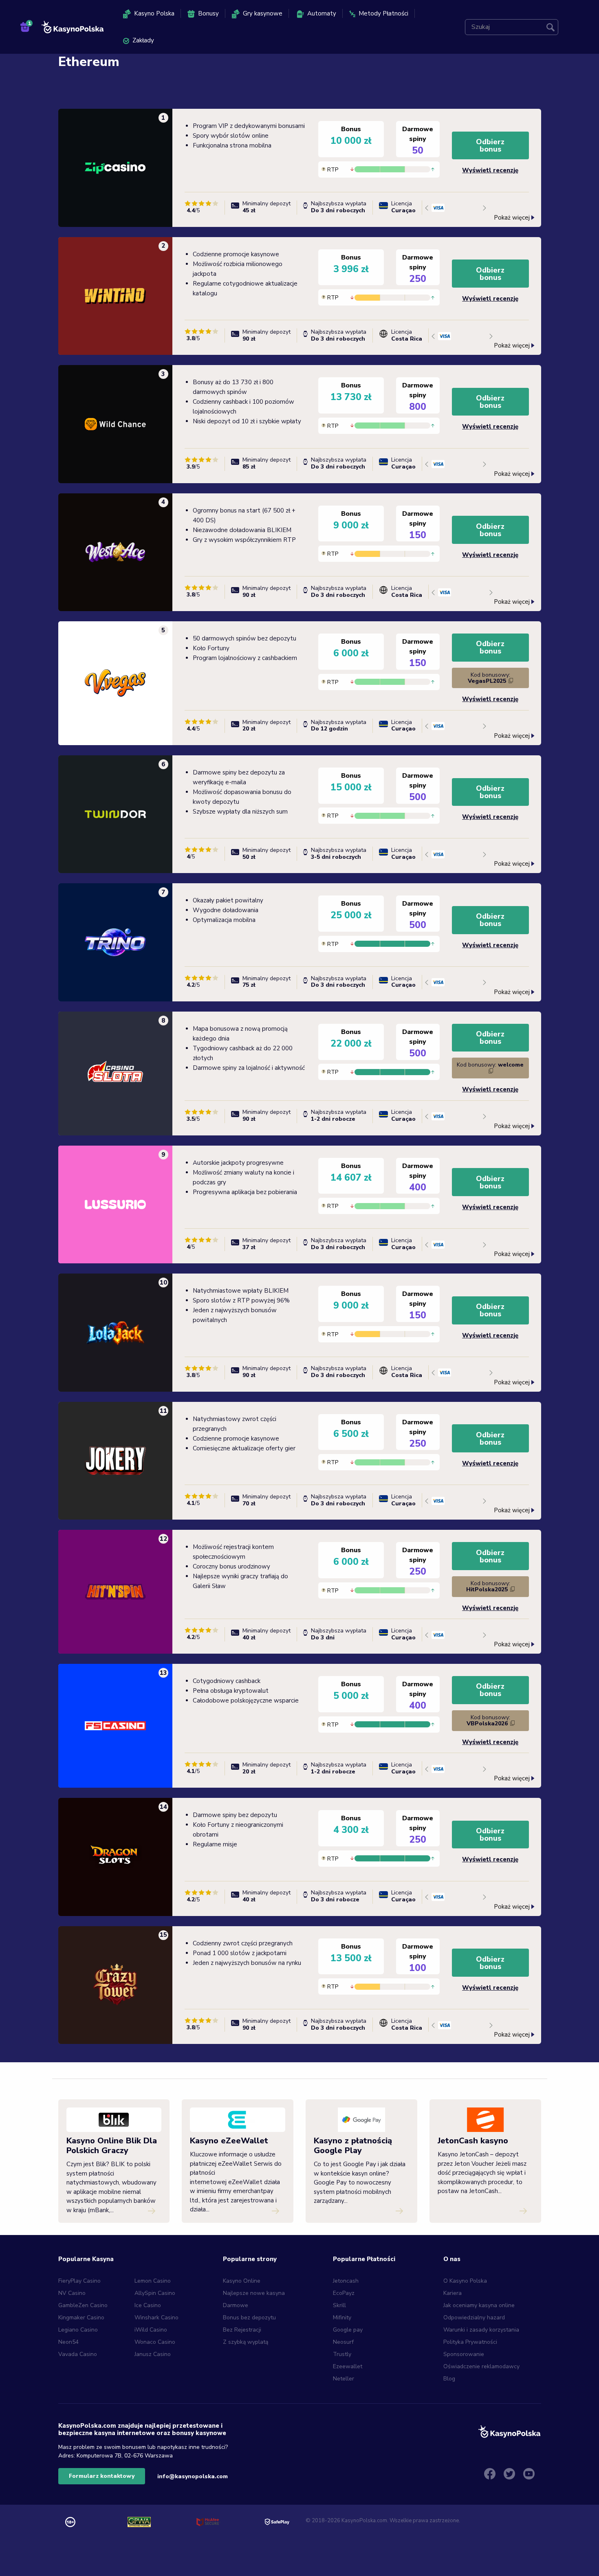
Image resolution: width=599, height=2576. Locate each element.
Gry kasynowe (263, 13)
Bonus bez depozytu (249, 2318)
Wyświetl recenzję (490, 170)
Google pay (348, 2330)
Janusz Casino (153, 2354)
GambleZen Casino (83, 2305)
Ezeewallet (348, 2366)
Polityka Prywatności (470, 2342)
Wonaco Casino (155, 2342)
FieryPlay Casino (79, 2281)
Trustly (342, 2354)
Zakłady (143, 40)
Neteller (344, 2379)
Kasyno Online (242, 2281)
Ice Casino (148, 2305)
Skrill (339, 2305)
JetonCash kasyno (473, 2141)
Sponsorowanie (464, 2354)
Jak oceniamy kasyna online (479, 2305)
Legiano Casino (78, 2330)
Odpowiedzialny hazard (474, 2318)
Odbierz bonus (490, 145)
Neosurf (343, 2342)
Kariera (453, 2293)
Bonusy (208, 13)
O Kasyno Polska (465, 2281)
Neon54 (68, 2342)
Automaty (322, 13)
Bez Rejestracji (242, 2330)
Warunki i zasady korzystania (482, 2330)
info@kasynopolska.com (193, 2476)
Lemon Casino (153, 2281)
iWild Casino (151, 2330)
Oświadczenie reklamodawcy (481, 2366)
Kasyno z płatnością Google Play (353, 2146)
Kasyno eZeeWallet (229, 2141)
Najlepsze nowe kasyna (254, 2293)
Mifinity (342, 2318)
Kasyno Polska (154, 13)
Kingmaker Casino (81, 2318)
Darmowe (236, 2305)
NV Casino (72, 2293)
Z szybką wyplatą (246, 2342)
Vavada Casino (78, 2354)
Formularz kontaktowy (102, 2476)
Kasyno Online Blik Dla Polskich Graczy (112, 2146)
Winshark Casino (156, 2318)
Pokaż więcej (512, 217)
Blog (449, 2379)
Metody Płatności (383, 13)
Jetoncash (346, 2281)
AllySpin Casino (155, 2293)
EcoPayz (344, 2293)
